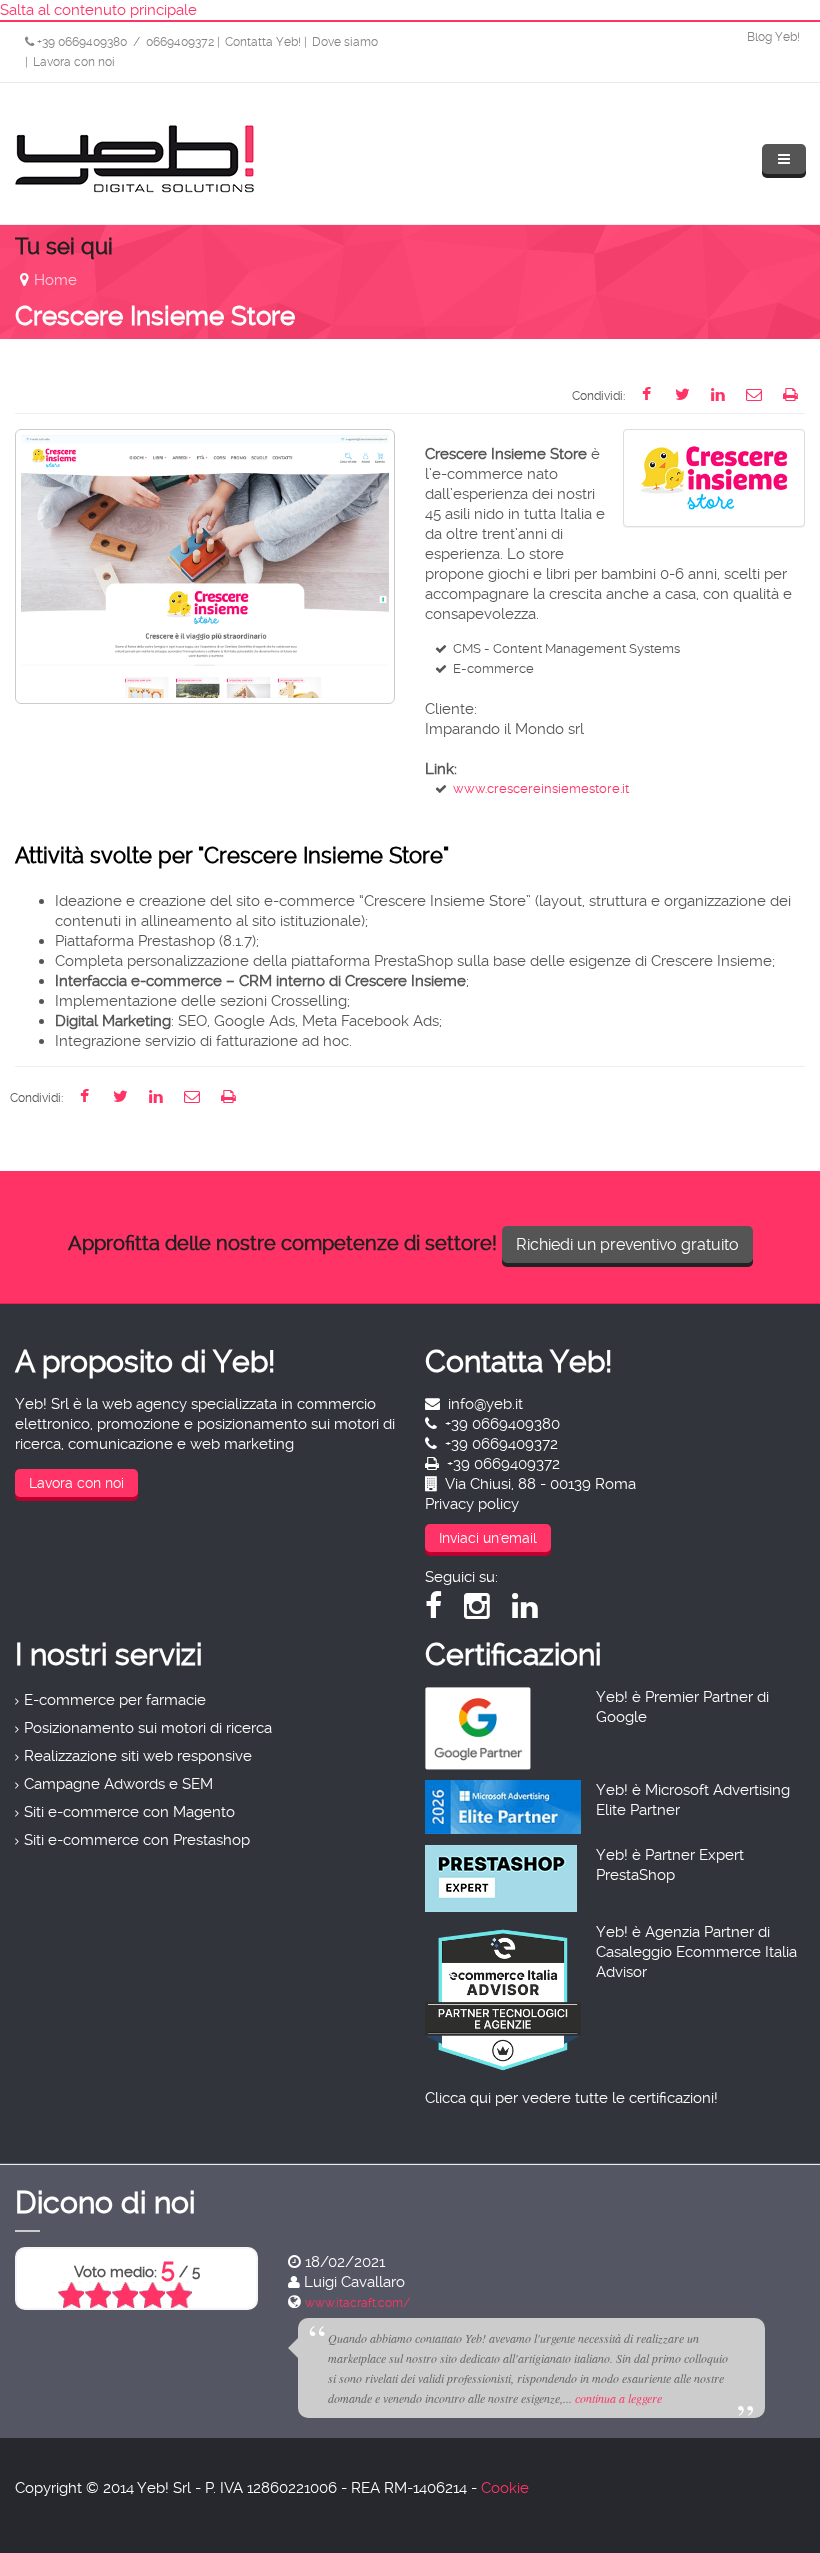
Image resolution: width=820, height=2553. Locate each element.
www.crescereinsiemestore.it (541, 788)
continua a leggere (618, 2398)
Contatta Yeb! (263, 42)
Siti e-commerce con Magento (129, 1812)
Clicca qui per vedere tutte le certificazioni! (571, 2098)
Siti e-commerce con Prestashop (137, 1840)
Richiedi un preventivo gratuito (627, 1244)
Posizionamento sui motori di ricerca (148, 1728)
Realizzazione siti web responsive (138, 1756)
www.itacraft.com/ (357, 2303)
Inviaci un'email (488, 1538)
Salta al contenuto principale (98, 10)
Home (55, 280)
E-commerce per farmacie (115, 1700)
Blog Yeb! (773, 37)
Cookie (505, 2488)
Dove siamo (345, 42)
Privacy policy (472, 1504)
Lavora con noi (74, 62)
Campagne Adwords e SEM (118, 1784)
